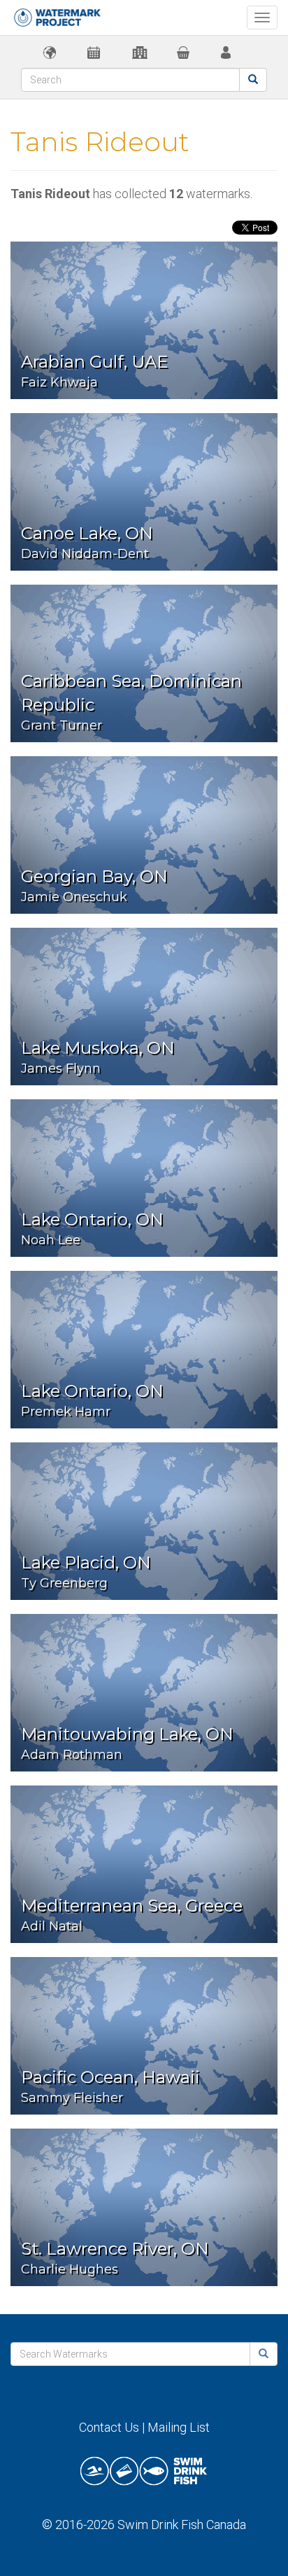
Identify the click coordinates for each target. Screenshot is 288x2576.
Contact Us (109, 2427)
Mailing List (179, 2427)
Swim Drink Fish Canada (182, 2525)
